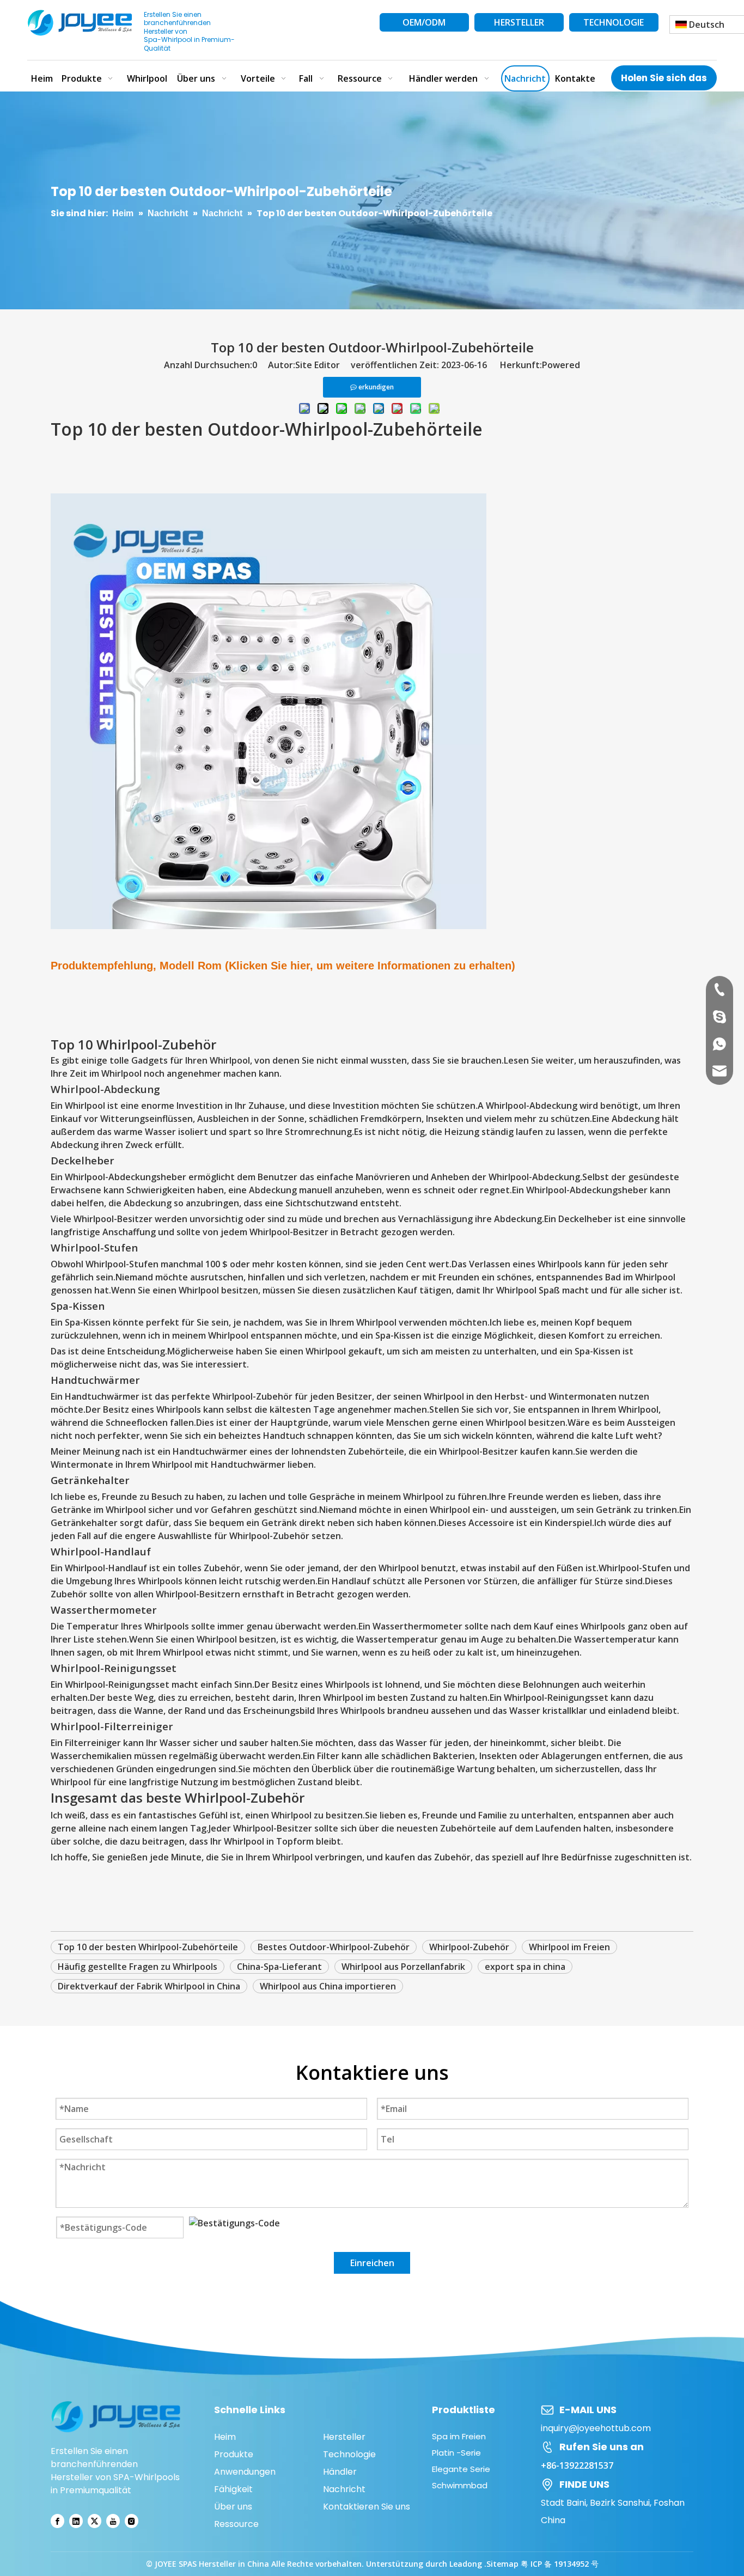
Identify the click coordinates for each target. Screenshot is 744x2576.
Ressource (236, 2524)
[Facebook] (57, 2521)
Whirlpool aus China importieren (328, 1986)
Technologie (349, 2454)
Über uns (233, 2507)
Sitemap (502, 2564)
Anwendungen (245, 2472)
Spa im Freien (459, 2436)
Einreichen (372, 2263)
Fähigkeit (233, 2489)
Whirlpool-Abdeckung (532, 1106)
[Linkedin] (76, 2521)
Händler (340, 2472)
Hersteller (344, 2437)
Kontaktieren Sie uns (367, 2507)
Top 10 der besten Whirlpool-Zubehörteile (148, 1947)
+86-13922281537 (577, 2465)
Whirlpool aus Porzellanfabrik (403, 1967)
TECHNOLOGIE (614, 22)
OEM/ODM (424, 22)
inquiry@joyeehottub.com (596, 2428)
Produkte (234, 2454)
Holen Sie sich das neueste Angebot (664, 81)
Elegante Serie (461, 2469)
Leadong (467, 2564)
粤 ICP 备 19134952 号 (560, 2564)
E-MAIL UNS (588, 2410)
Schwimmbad (460, 2485)
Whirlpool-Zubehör (469, 1947)
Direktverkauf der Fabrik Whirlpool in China (149, 1986)
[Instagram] (132, 2521)
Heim (225, 2437)
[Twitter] (94, 2521)
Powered (561, 365)
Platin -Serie (456, 2453)
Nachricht (344, 2489)
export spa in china (525, 1967)
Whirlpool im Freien (569, 1947)
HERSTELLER (519, 22)
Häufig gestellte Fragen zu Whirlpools (138, 1967)
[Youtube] (113, 2521)
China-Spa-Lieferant (279, 1967)
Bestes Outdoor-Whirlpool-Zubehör (334, 1947)
